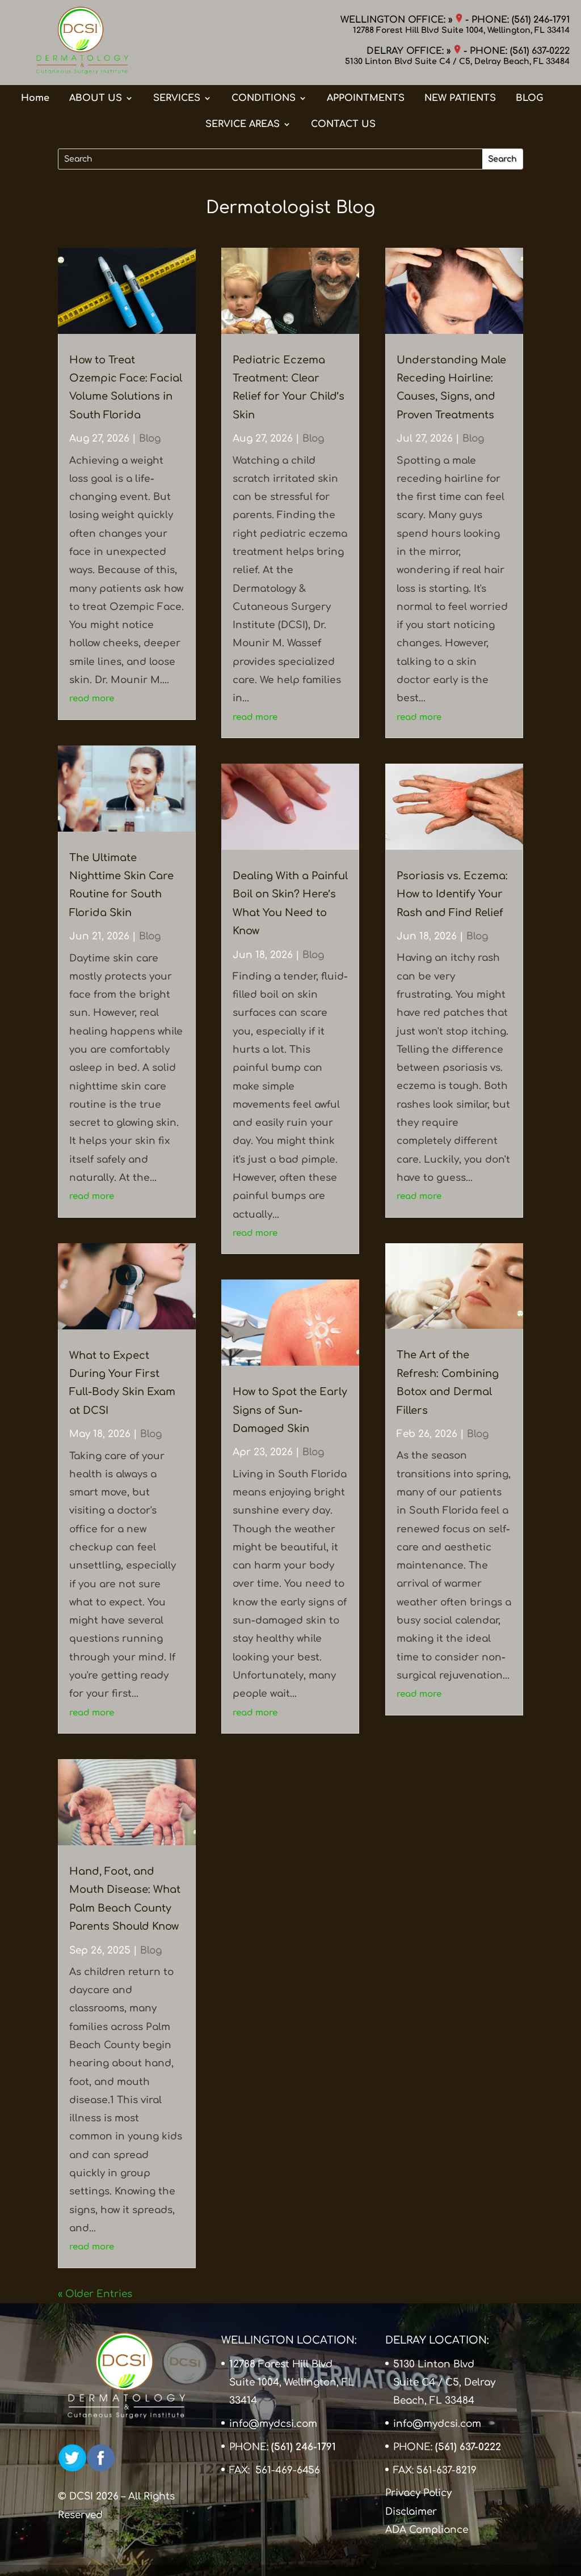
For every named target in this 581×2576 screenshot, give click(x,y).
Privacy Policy (418, 2493)
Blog (150, 438)
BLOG (529, 98)
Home (35, 98)
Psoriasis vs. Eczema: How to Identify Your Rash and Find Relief (452, 894)
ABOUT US (96, 98)
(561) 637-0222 (540, 51)
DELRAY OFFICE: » (410, 51)
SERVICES (177, 98)
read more (92, 699)
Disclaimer (411, 2511)
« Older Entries (95, 2294)
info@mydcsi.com (273, 2424)
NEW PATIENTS (460, 98)
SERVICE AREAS (243, 124)
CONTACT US (343, 124)
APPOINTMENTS (366, 98)
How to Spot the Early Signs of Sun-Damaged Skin (290, 1410)
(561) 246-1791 (541, 20)
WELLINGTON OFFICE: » (398, 20)
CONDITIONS (264, 98)
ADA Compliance (427, 2530)
